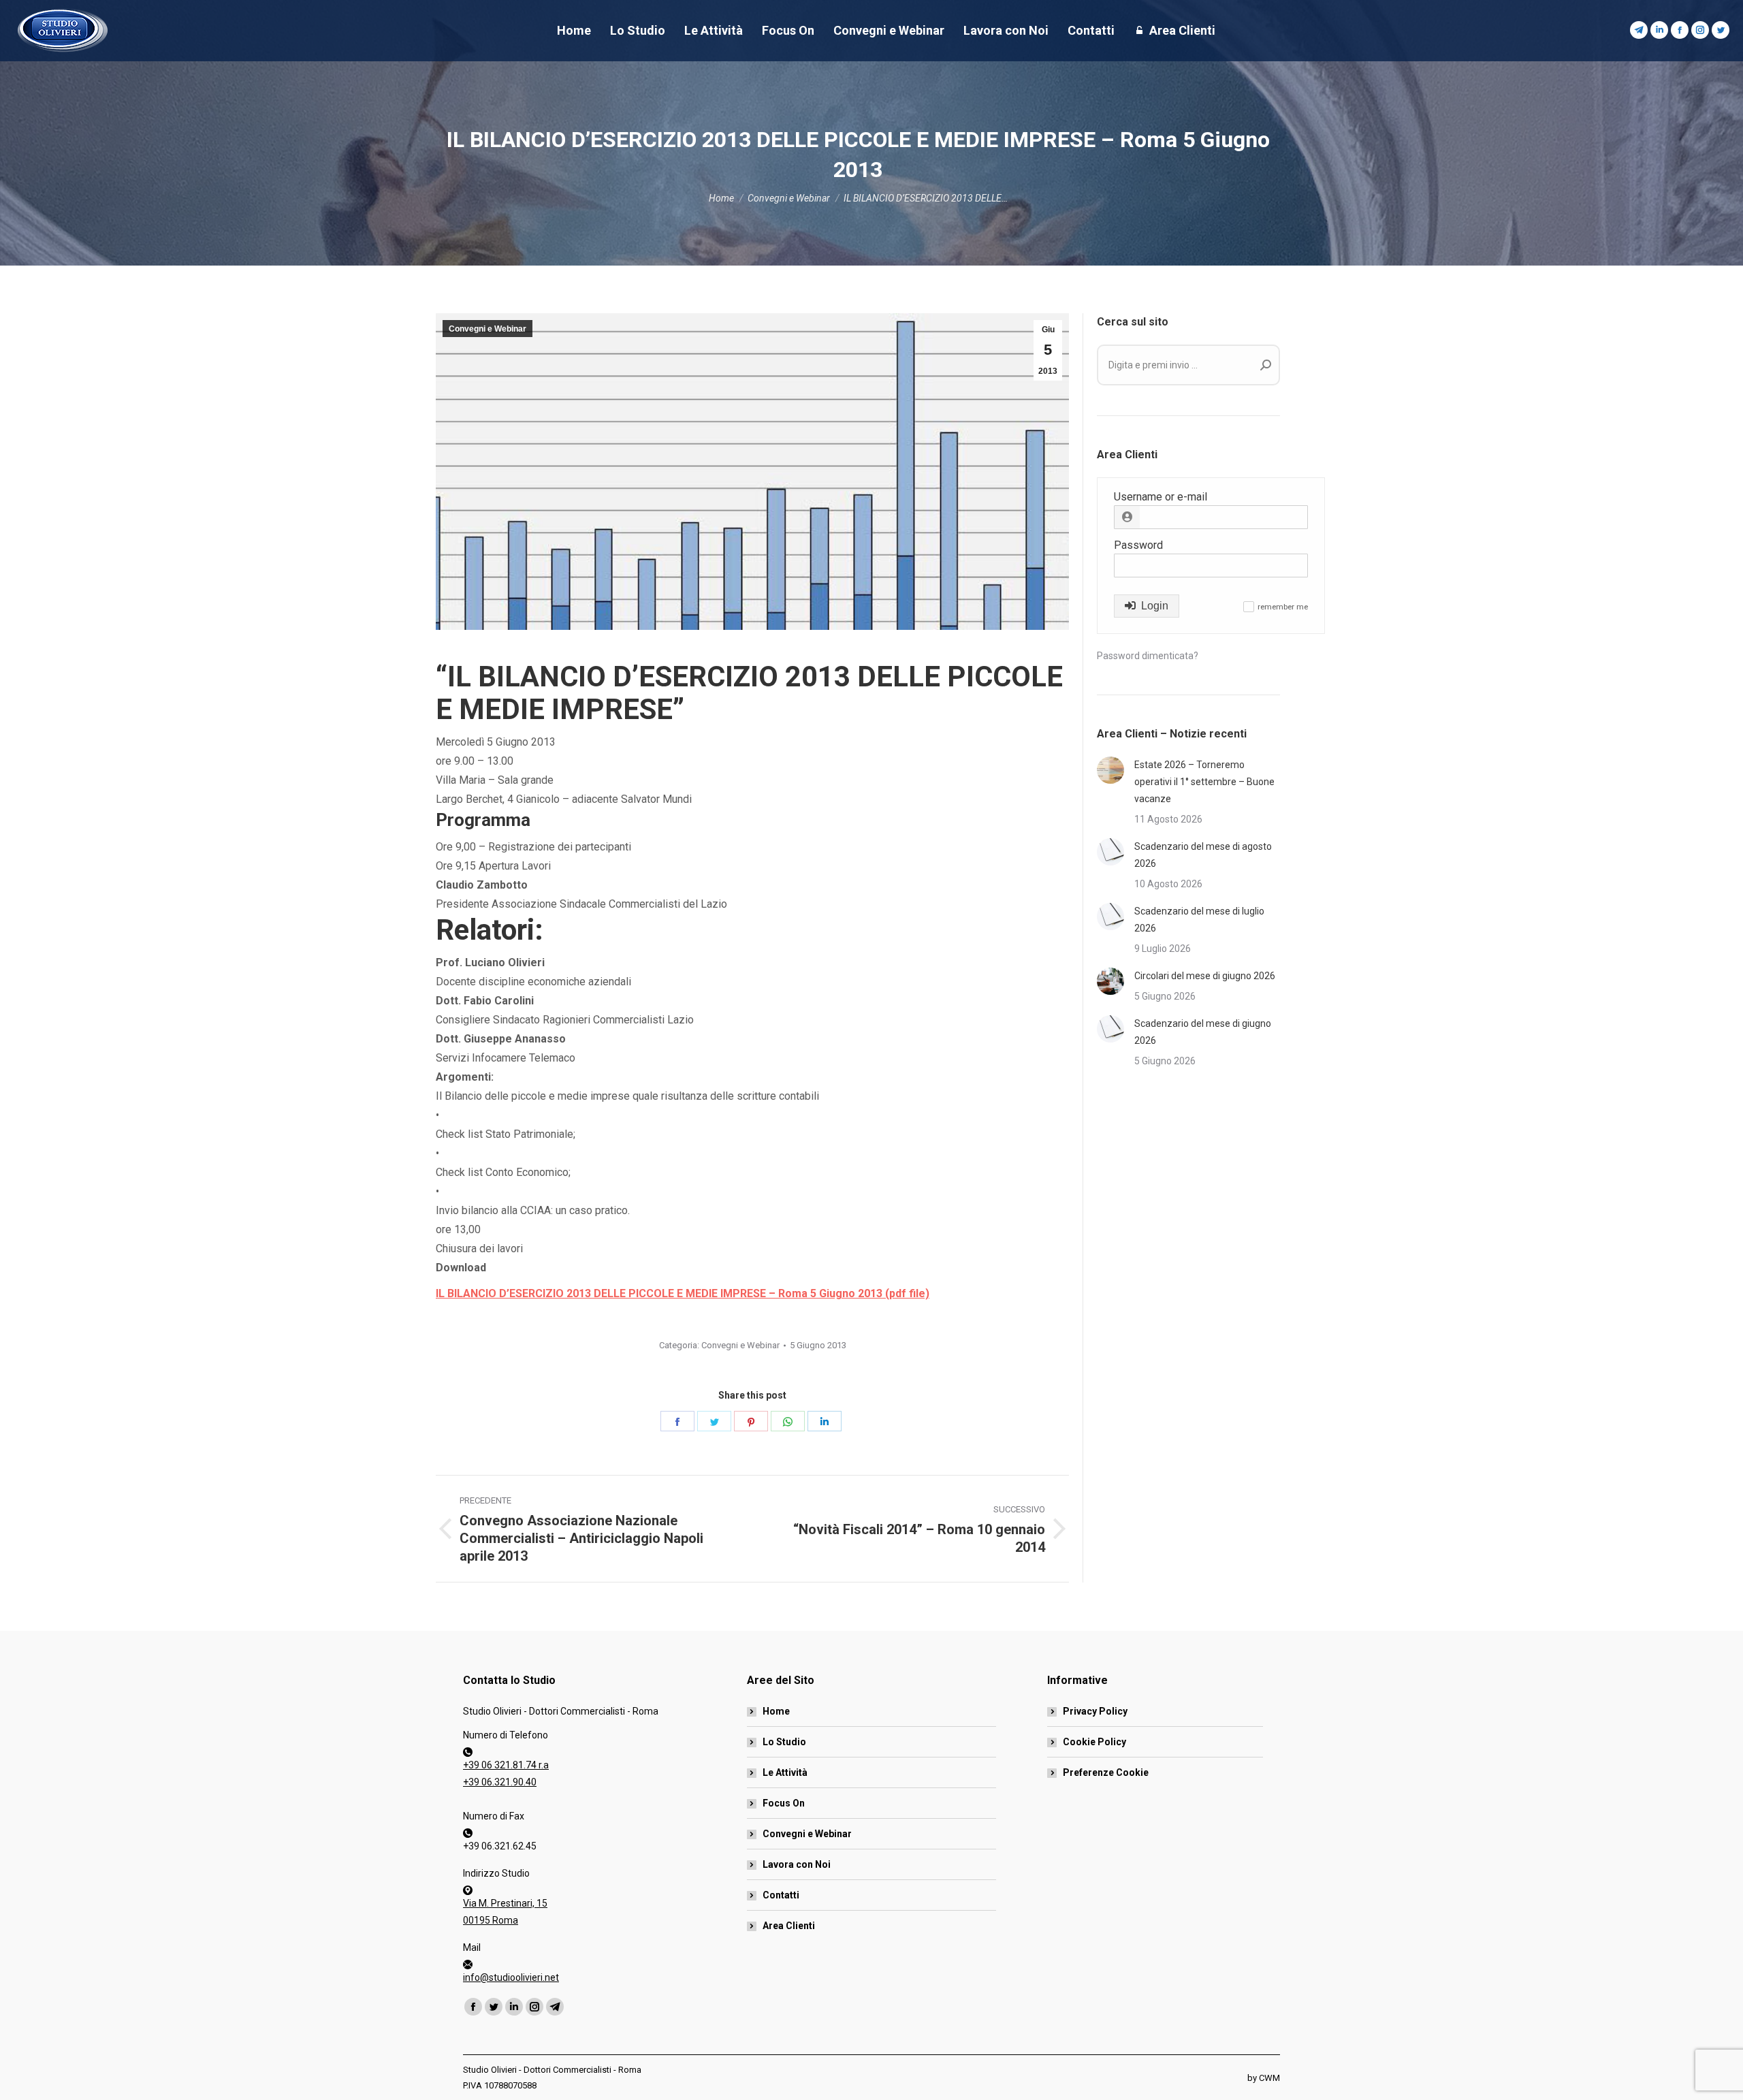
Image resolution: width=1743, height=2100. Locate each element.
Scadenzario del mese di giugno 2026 (1203, 1032)
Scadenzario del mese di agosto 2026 (1203, 855)
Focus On (784, 1803)
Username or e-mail (1161, 497)
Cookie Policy (1094, 1742)
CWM (1269, 2078)
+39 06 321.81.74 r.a (506, 1765)
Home (776, 1711)
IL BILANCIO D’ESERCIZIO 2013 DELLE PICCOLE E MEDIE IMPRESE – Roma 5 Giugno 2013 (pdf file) (683, 1293)
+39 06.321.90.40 (500, 1782)
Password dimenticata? (1148, 656)
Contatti (781, 1895)
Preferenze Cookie (1106, 1772)
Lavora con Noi (797, 1864)
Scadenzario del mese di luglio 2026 (1199, 920)
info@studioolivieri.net (511, 1977)
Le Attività (785, 1772)
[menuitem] (574, 31)
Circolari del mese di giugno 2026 (1205, 976)
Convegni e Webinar (487, 329)
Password (1138, 545)
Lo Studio (784, 1742)
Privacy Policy (1095, 1711)
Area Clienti (789, 1926)
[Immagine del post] (1110, 770)
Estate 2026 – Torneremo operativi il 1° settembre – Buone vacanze (1204, 782)
